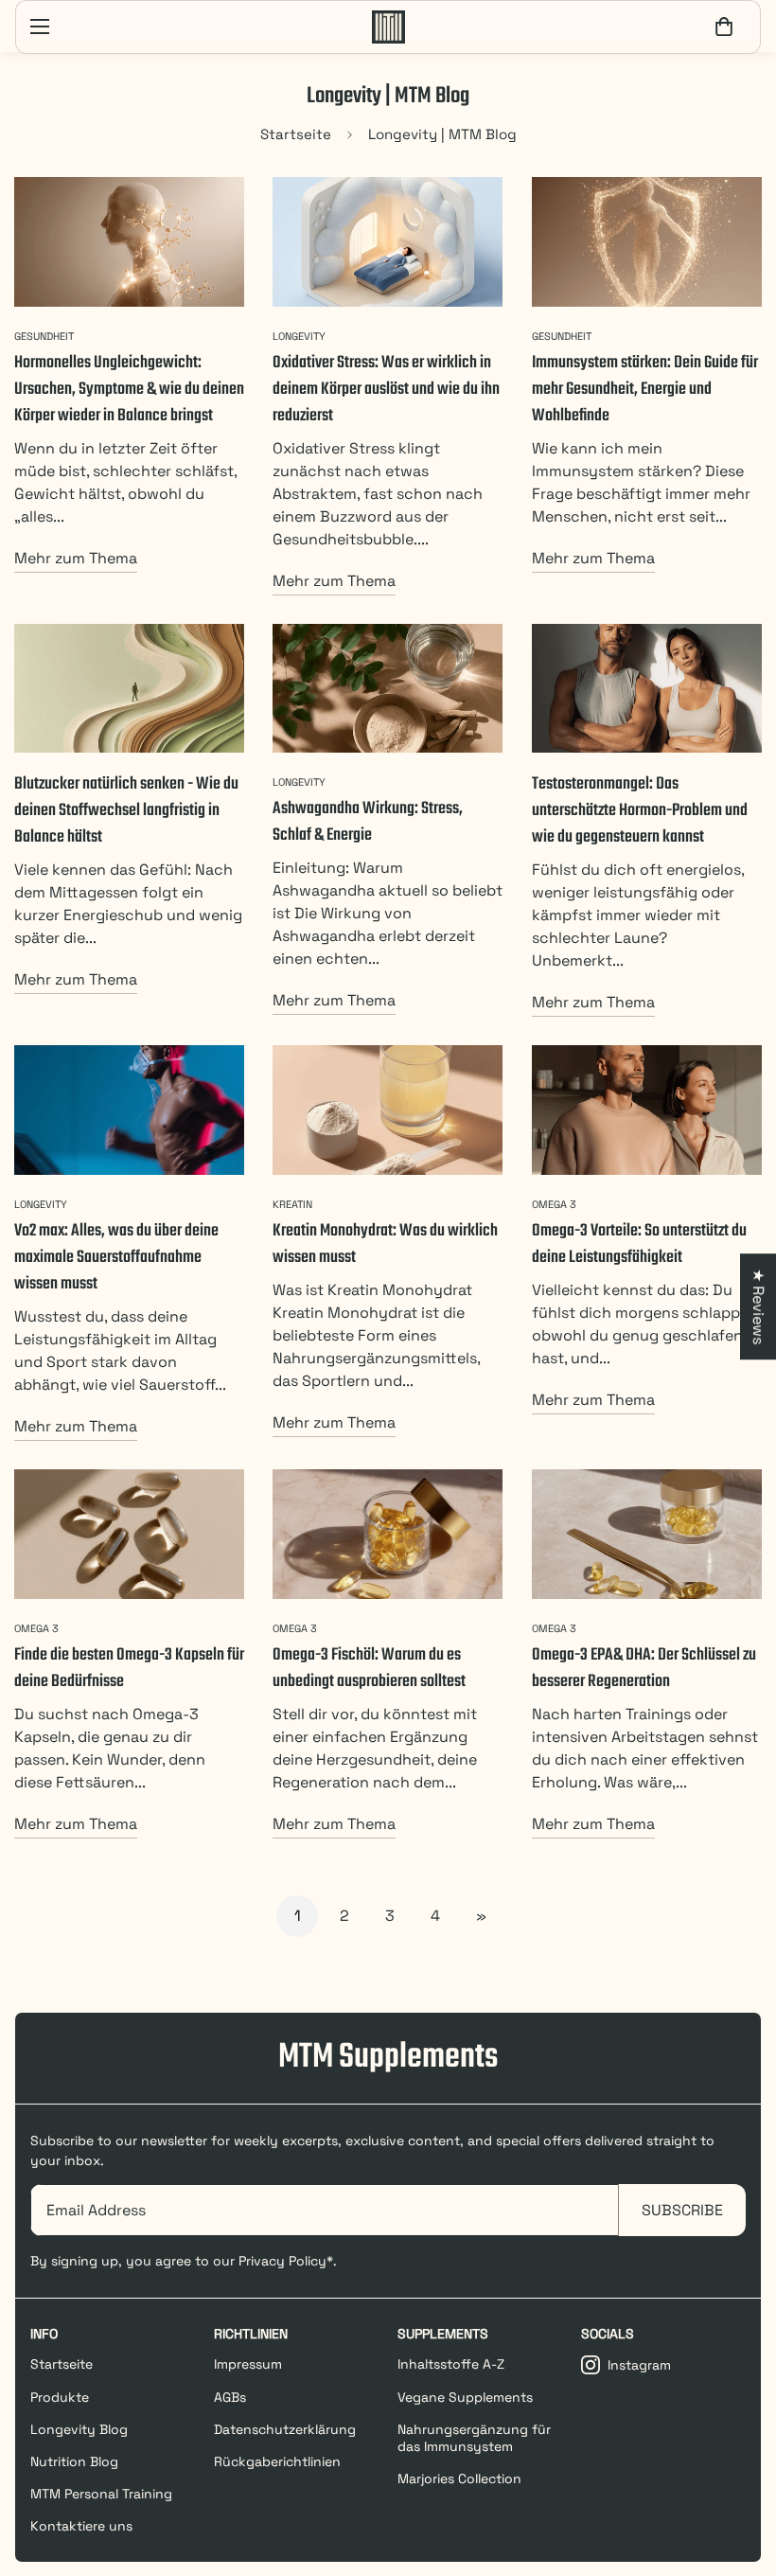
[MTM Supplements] (388, 27)
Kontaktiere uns (81, 2526)
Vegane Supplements (465, 2397)
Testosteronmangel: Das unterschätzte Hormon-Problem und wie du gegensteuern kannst (640, 811)
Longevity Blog (79, 2429)
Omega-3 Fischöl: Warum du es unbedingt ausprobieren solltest (369, 1669)
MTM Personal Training (101, 2494)
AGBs (230, 2397)
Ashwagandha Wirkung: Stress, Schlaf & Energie (368, 822)
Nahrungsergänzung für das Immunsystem (474, 2438)
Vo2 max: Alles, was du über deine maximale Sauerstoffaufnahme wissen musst (116, 1258)
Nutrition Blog (74, 2461)
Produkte (60, 2397)
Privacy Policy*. (288, 2261)
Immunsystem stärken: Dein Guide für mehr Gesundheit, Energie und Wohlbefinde (645, 390)
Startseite (296, 134)
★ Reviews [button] (758, 1306)
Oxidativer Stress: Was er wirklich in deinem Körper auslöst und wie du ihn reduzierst (386, 390)
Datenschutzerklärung (285, 2429)
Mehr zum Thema (76, 558)
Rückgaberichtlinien (277, 2461)
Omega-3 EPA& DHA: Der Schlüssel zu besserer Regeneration (644, 1669)
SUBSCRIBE (682, 2210)
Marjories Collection (459, 2478)
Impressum (248, 2364)
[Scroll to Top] (739, 2473)
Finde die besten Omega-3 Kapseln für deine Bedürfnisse (129, 1669)
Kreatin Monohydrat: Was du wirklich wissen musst (385, 1244)
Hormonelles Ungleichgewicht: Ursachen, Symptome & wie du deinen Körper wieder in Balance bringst (129, 390)
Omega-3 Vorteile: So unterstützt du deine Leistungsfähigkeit (639, 1244)
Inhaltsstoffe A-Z (451, 2364)
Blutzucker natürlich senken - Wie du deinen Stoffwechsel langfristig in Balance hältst (126, 811)
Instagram (639, 2365)
